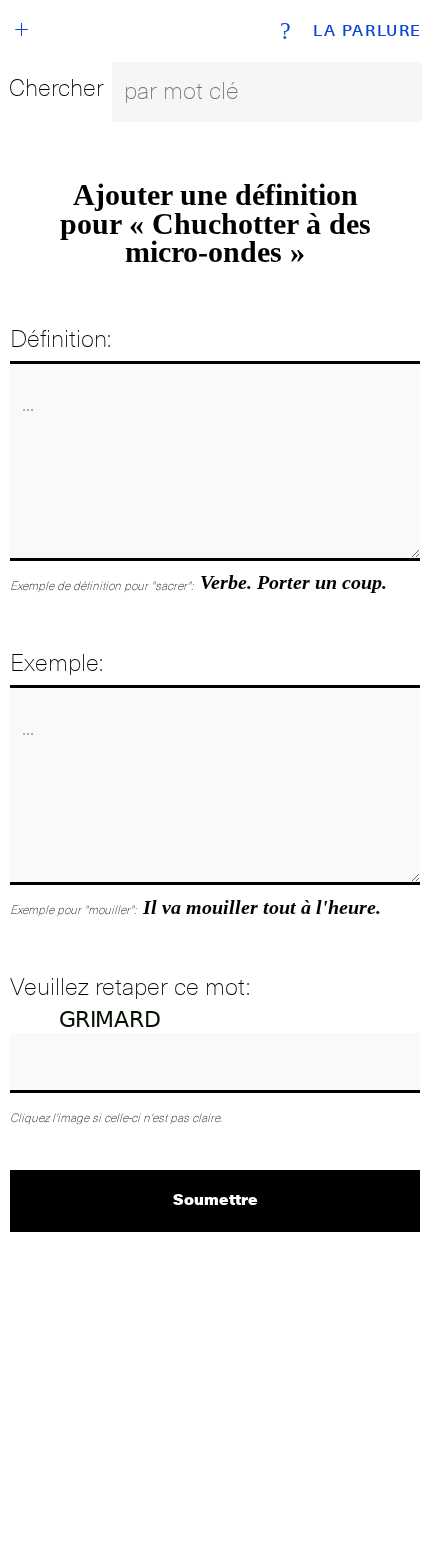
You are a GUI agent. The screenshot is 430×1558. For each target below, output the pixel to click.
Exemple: (56, 662)
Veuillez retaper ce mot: (130, 986)
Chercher (56, 87)
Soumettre (215, 1198)
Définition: (60, 338)
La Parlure (367, 31)
